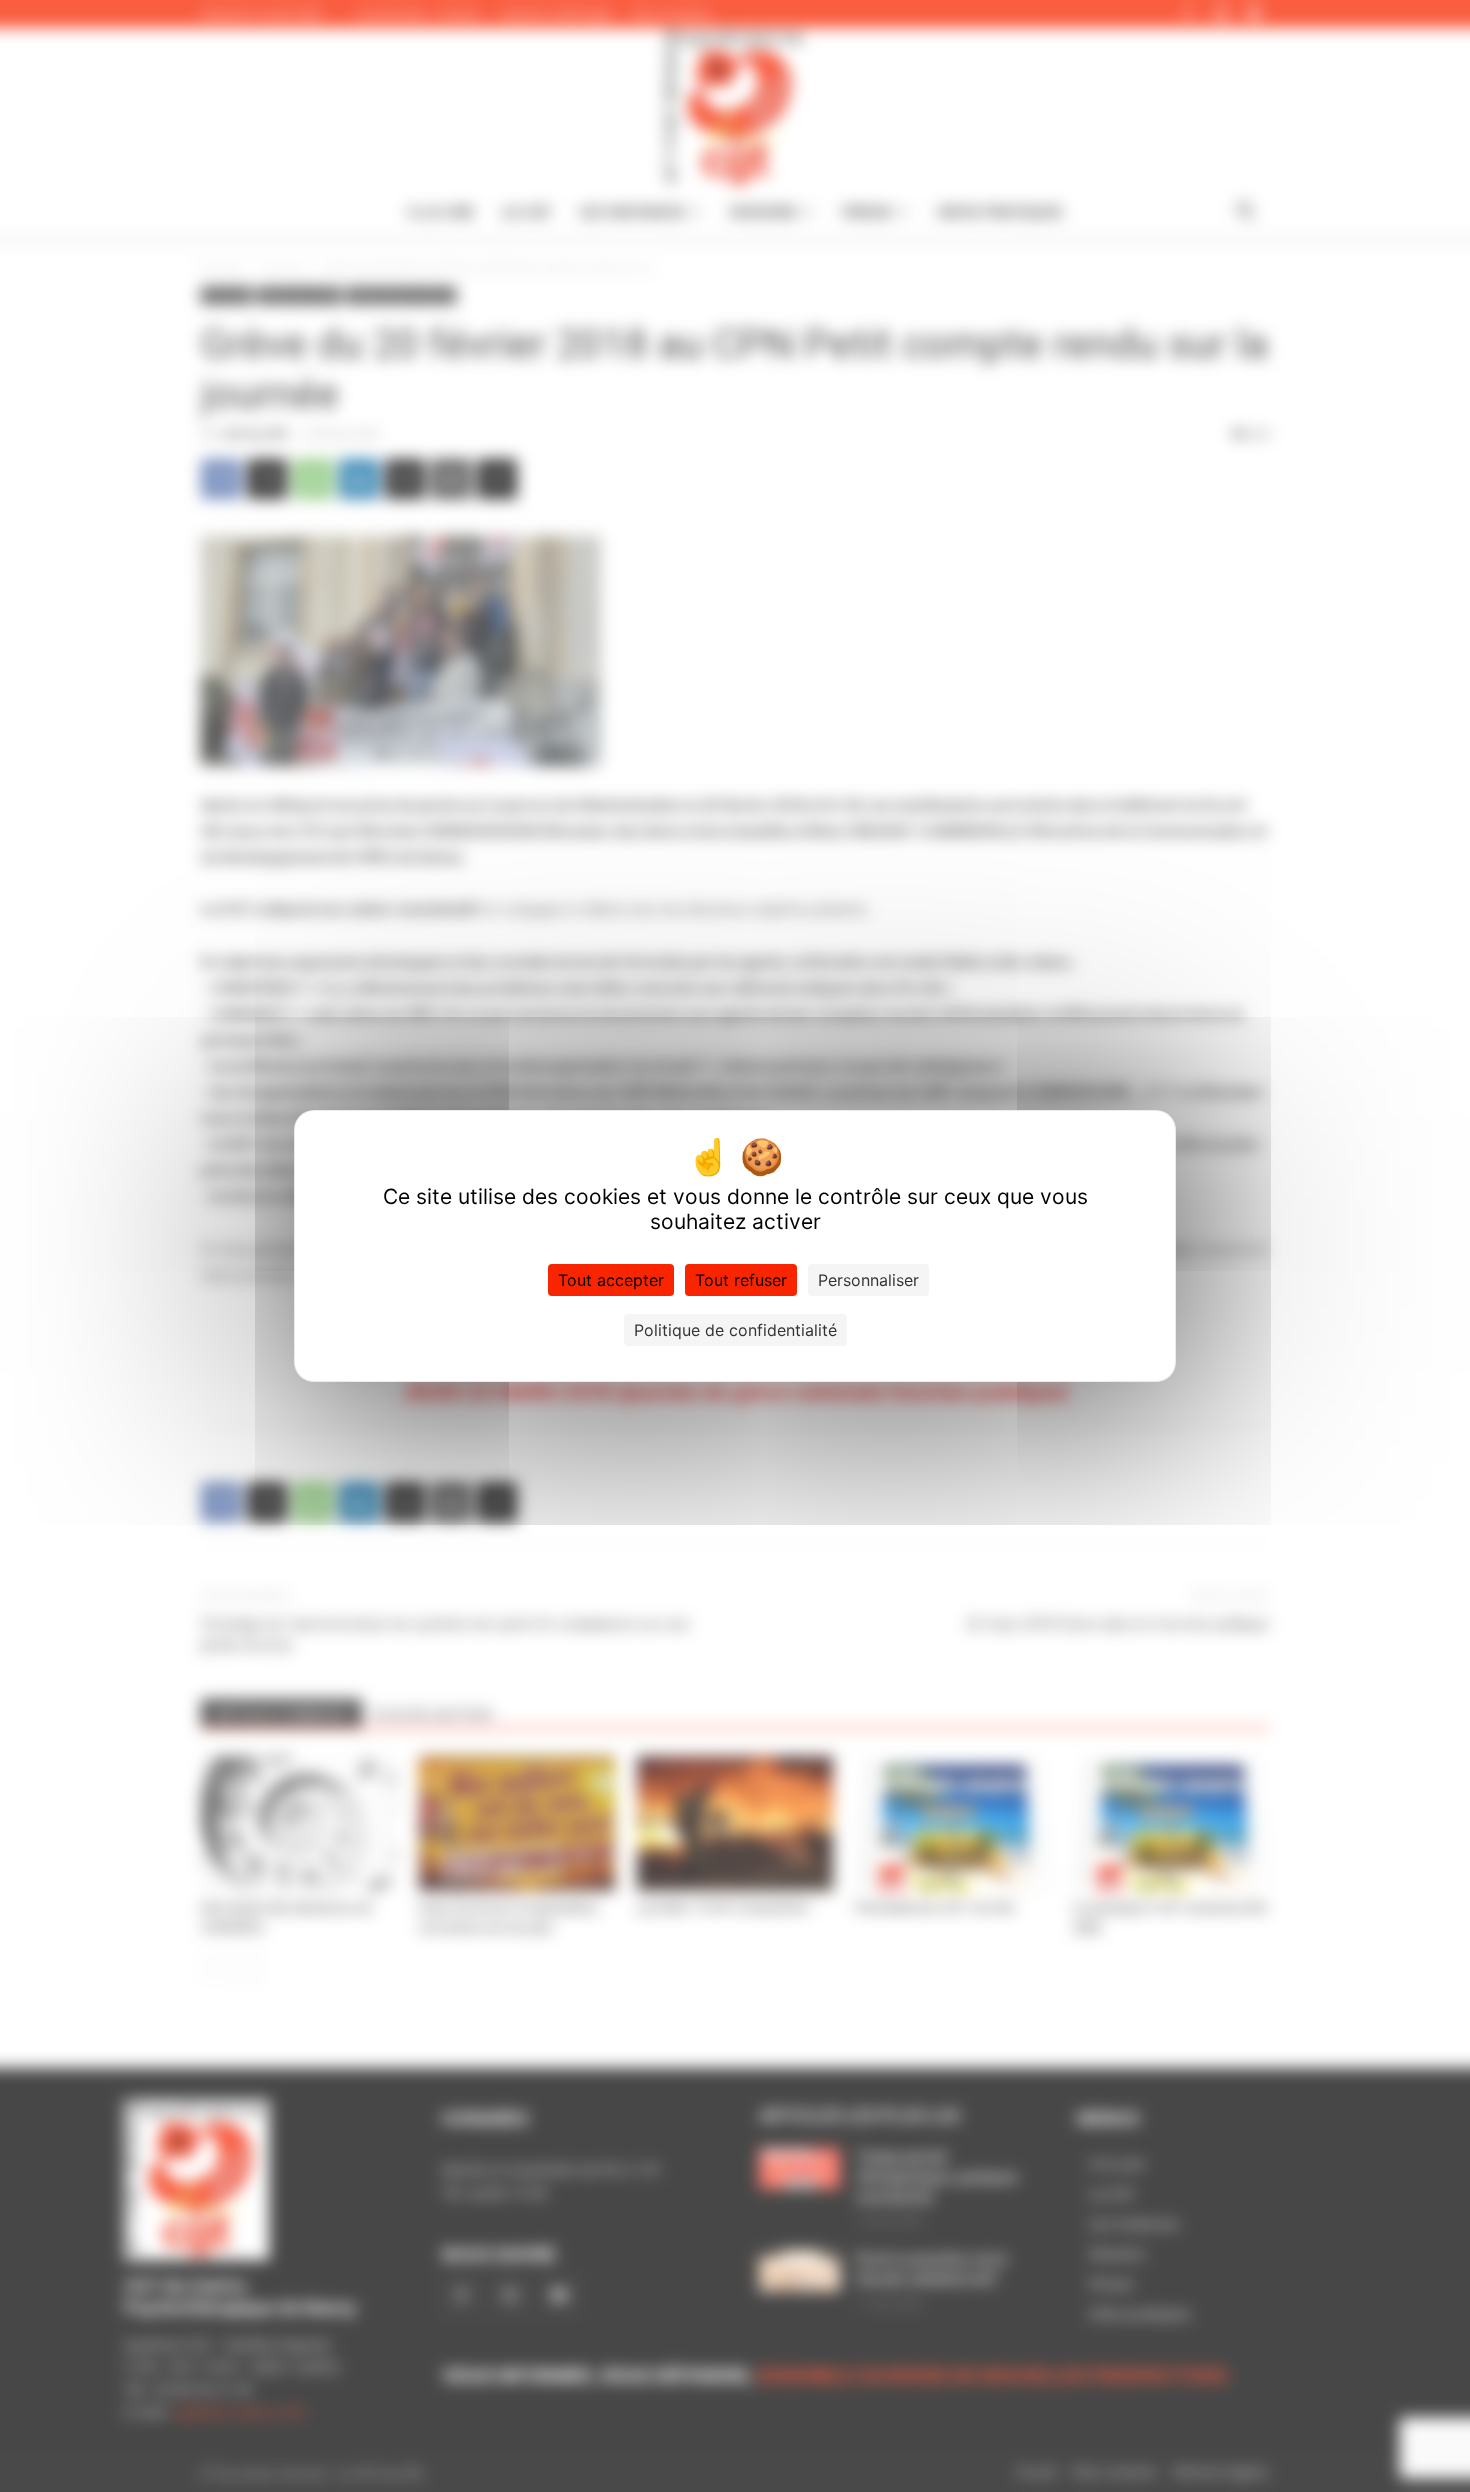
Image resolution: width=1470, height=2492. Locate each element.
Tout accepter (611, 1280)
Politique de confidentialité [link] (735, 1330)
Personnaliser (868, 1280)
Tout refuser (741, 1280)
